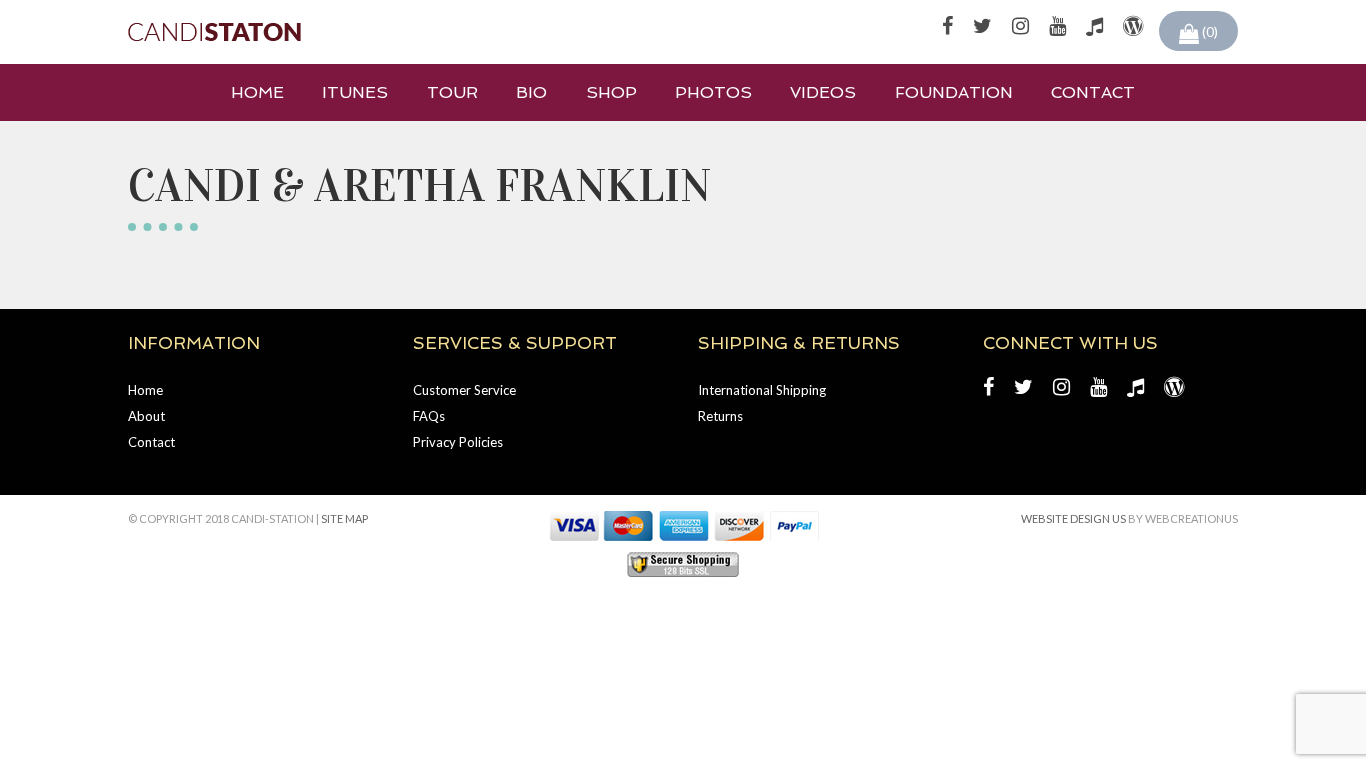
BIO (531, 92)
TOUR (452, 92)
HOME (257, 92)
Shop (611, 92)
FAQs (429, 416)
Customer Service (464, 390)
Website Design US (1073, 518)
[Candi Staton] (214, 32)
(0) (1208, 31)
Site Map (344, 518)
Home (145, 390)
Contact (151, 442)
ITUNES (355, 92)
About (146, 416)
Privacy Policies (458, 442)
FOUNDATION (954, 92)
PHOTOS (713, 92)
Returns (720, 416)
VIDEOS (823, 92)
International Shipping (762, 390)
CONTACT (1093, 92)
